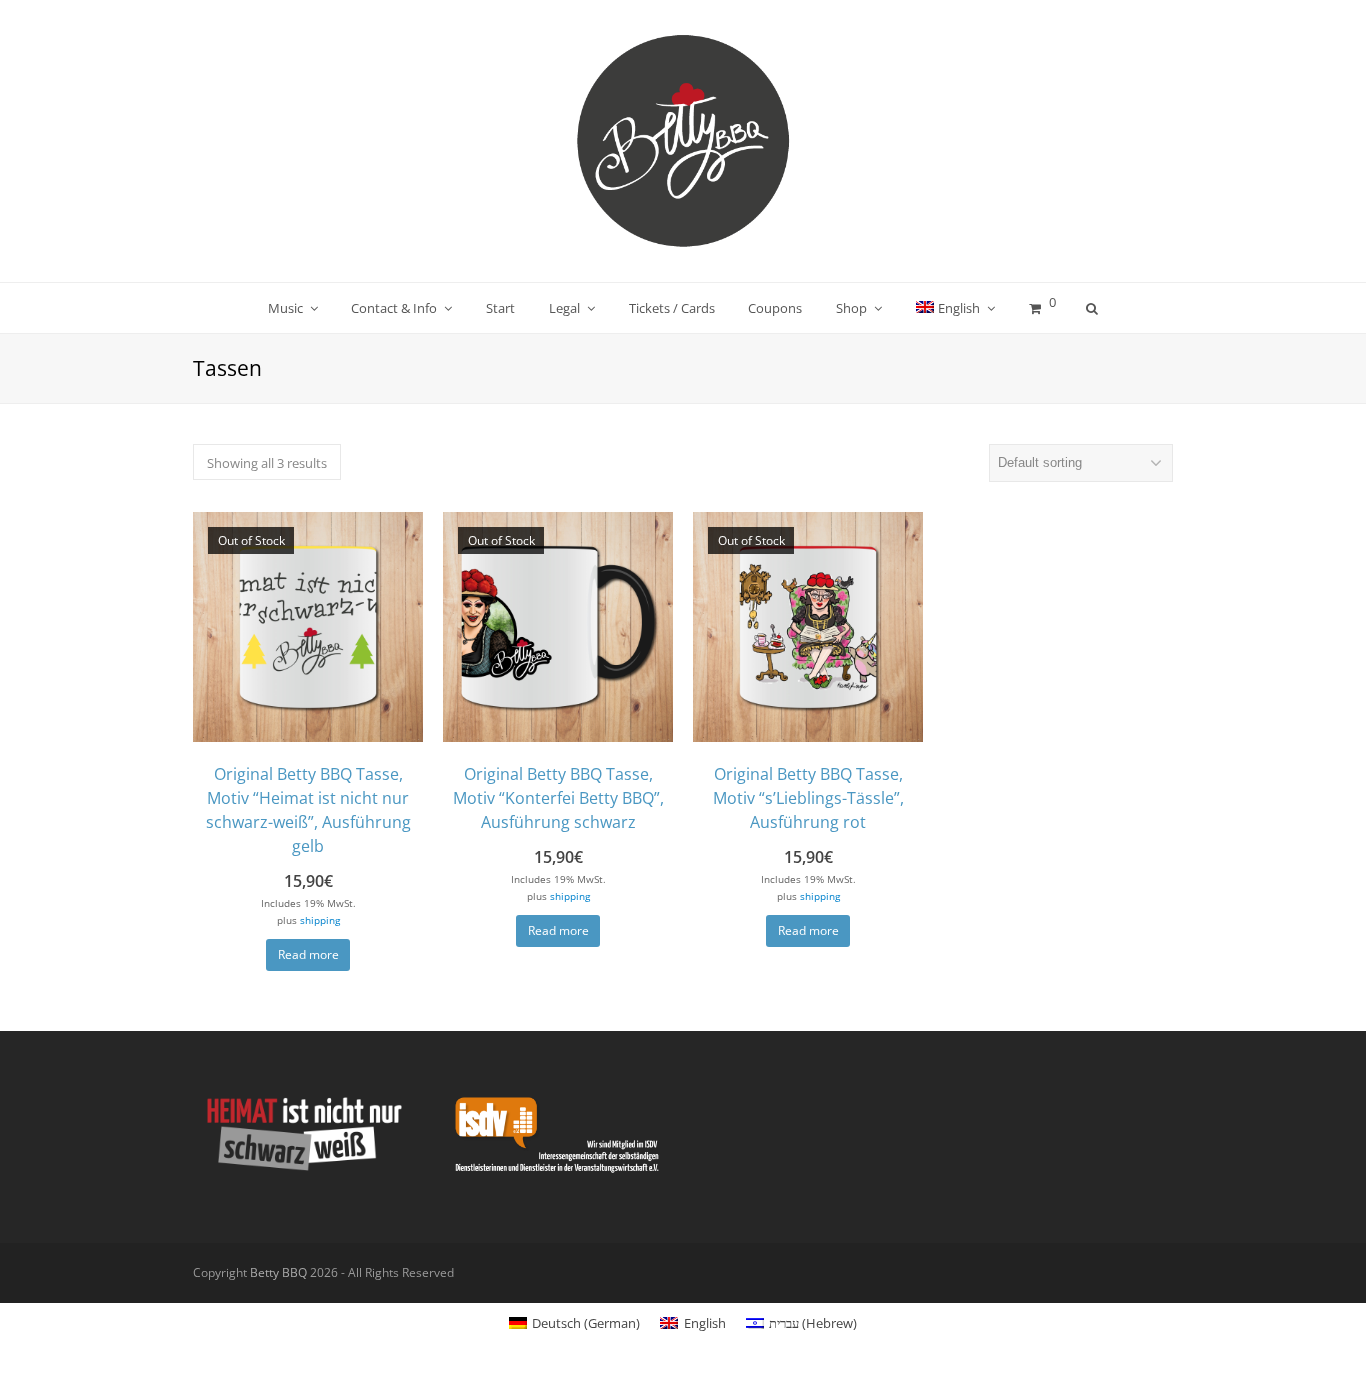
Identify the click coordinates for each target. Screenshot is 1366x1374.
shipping (320, 920)
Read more (308, 954)
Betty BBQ (278, 1272)
